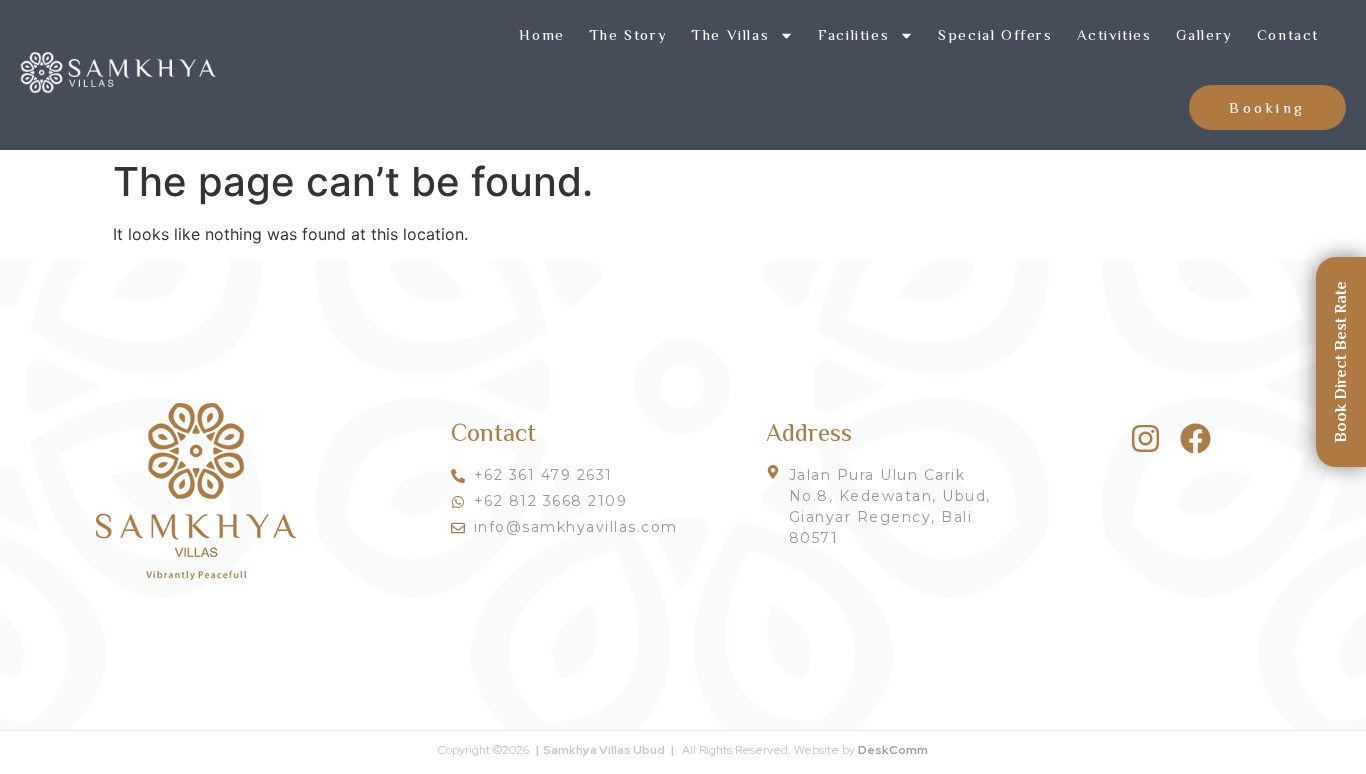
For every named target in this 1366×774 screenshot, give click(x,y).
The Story (628, 34)
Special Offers (995, 34)
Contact (1288, 34)
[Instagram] (1145, 438)
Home (541, 34)
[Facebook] (1195, 438)
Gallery (1204, 34)
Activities (1114, 34)
